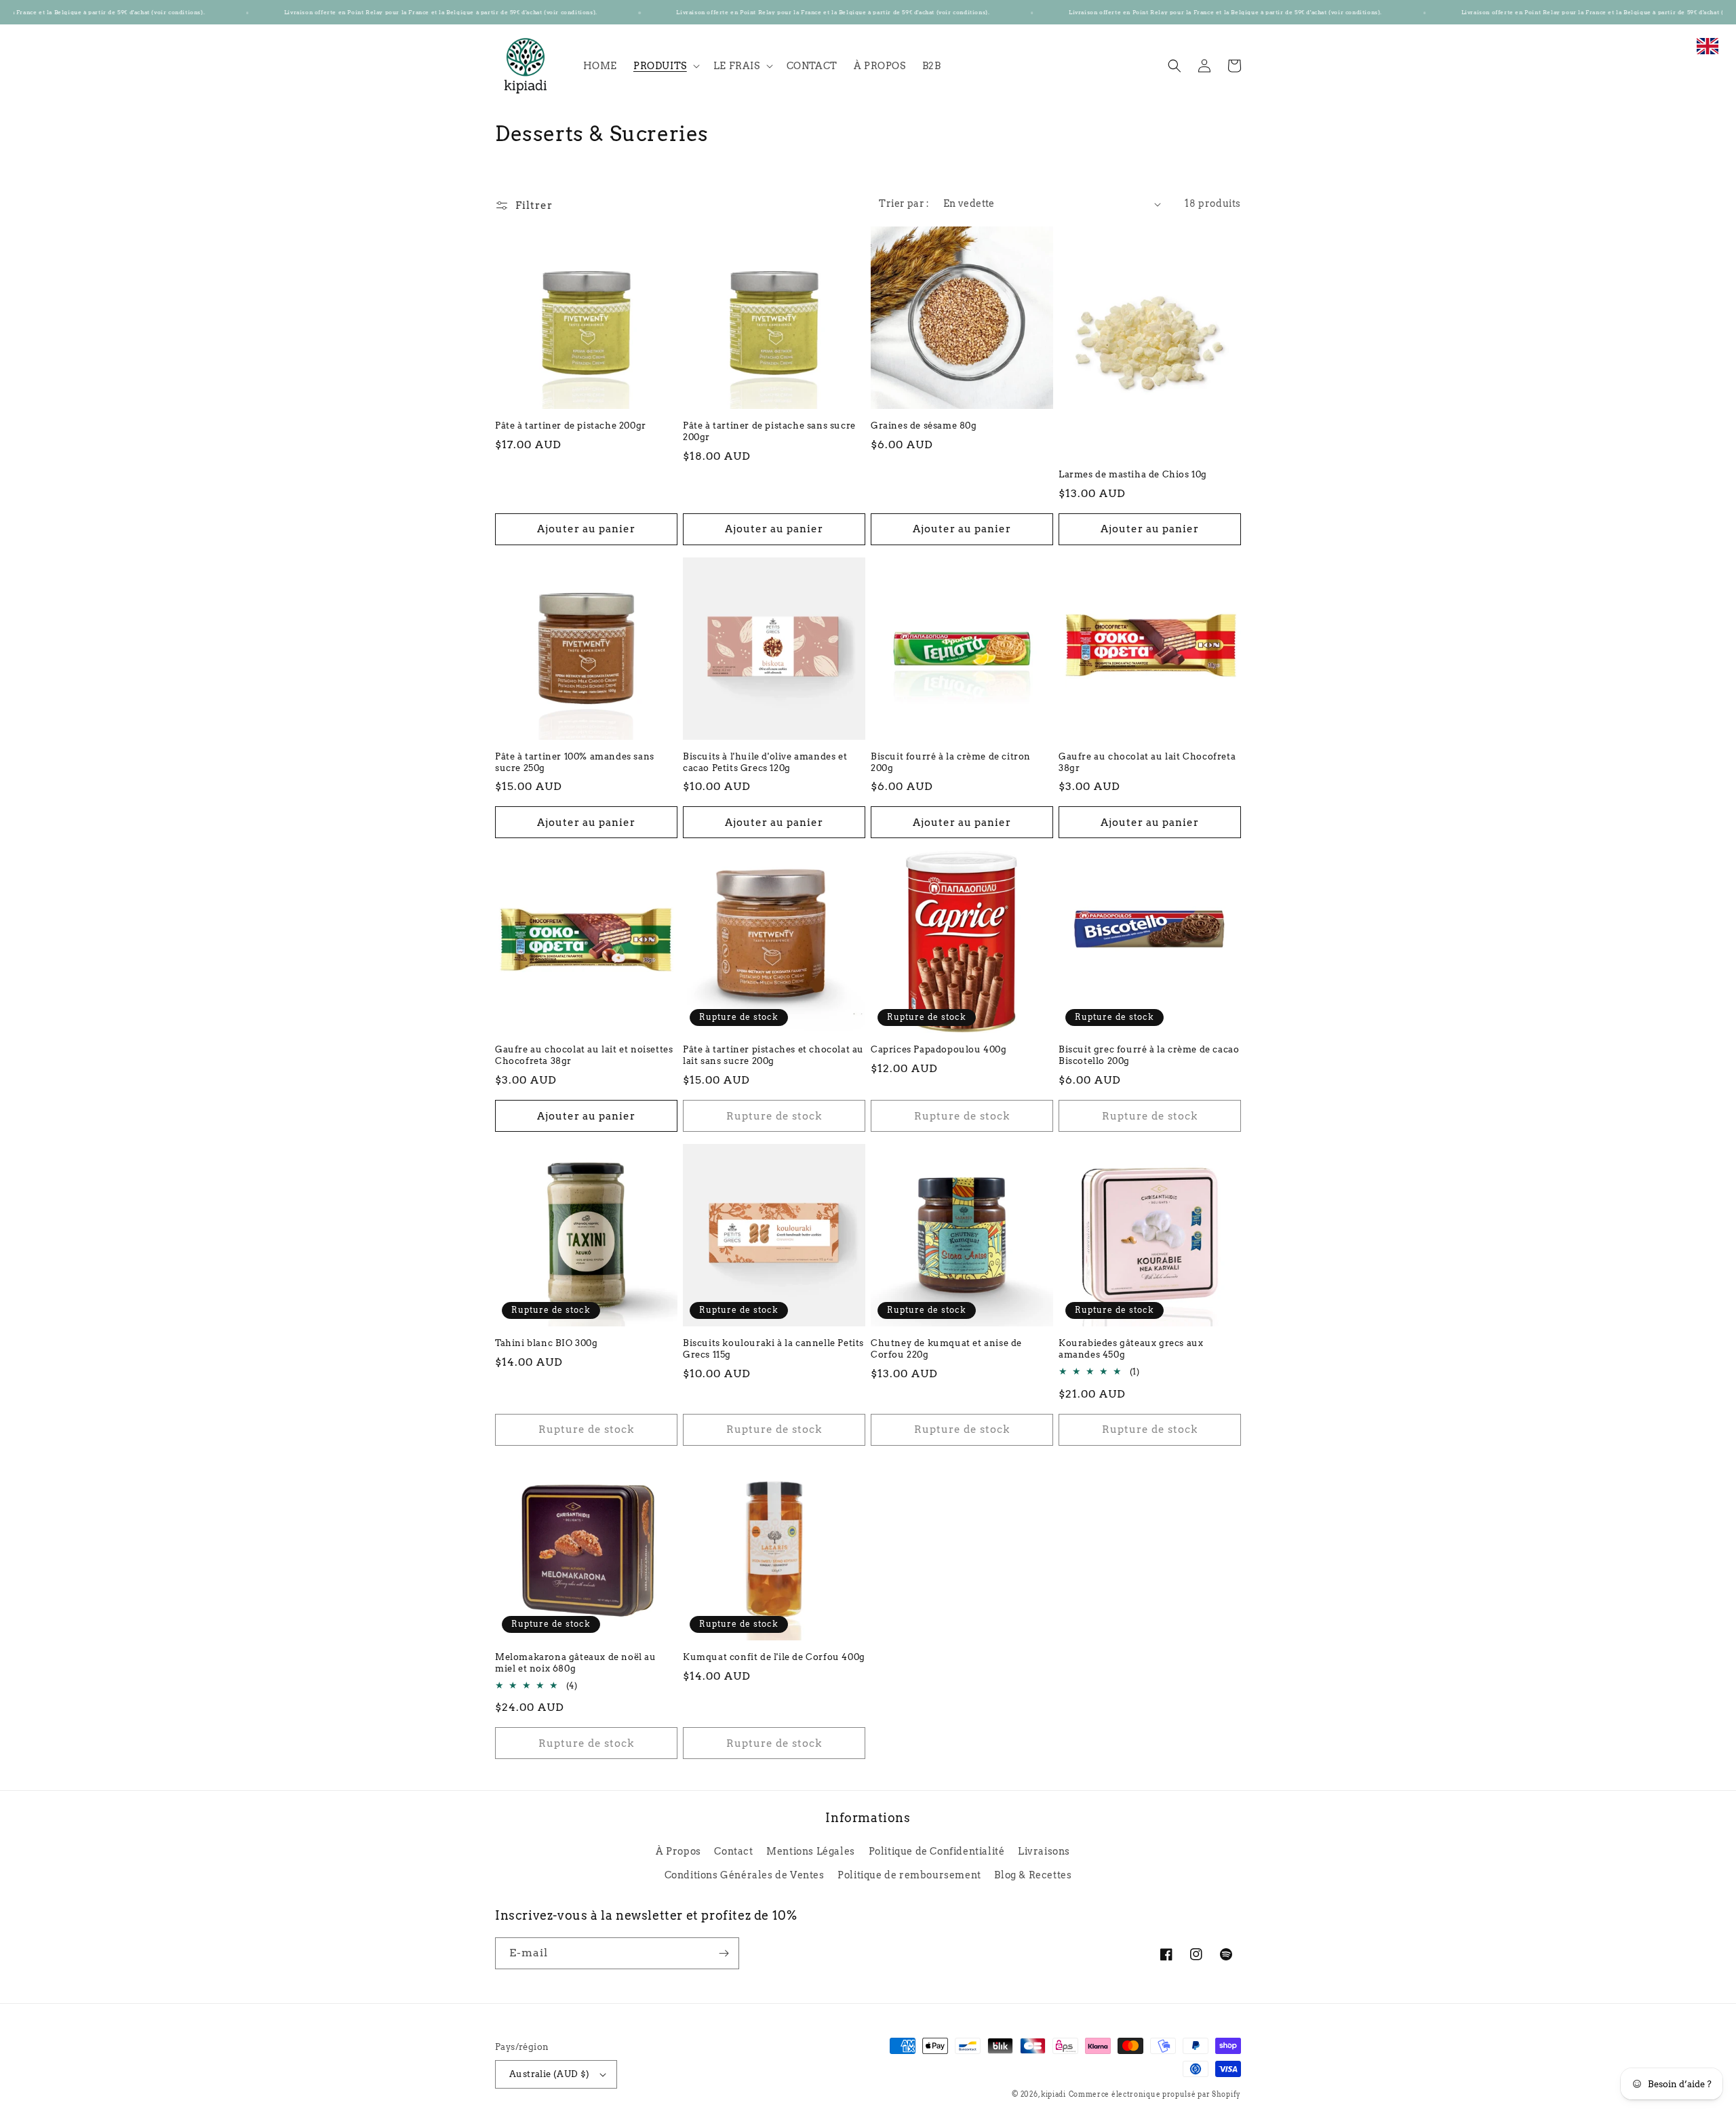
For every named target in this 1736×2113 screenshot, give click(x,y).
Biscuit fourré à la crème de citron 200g (951, 762)
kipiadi (1053, 2094)
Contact (733, 1851)
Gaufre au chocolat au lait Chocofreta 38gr (1147, 762)
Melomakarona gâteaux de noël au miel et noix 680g (576, 1663)
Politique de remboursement (909, 1875)
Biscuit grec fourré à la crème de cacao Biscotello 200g (1149, 1055)
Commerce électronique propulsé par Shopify (1155, 2094)
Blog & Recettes (1033, 1875)
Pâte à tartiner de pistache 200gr (571, 426)
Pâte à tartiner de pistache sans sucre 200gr (769, 431)
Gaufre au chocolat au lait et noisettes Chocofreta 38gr (584, 1055)
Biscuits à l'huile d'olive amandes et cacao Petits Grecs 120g (765, 762)
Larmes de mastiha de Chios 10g (1133, 474)
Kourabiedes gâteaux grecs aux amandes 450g (1131, 1349)
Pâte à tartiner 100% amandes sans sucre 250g (575, 762)
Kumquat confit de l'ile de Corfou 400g (774, 1657)
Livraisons (1044, 1851)
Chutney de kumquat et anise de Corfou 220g (946, 1349)
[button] (665, 66)
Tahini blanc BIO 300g (547, 1343)
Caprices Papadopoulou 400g (939, 1049)
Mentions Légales (811, 1851)
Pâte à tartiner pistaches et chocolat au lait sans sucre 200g (773, 1055)
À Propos (678, 1851)
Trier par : (904, 203)
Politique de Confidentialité (937, 1851)
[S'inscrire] (724, 1953)
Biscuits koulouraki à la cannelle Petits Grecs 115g (773, 1349)
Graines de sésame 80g (924, 426)
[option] (1708, 53)
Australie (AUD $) (550, 2074)
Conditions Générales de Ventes (745, 1875)
